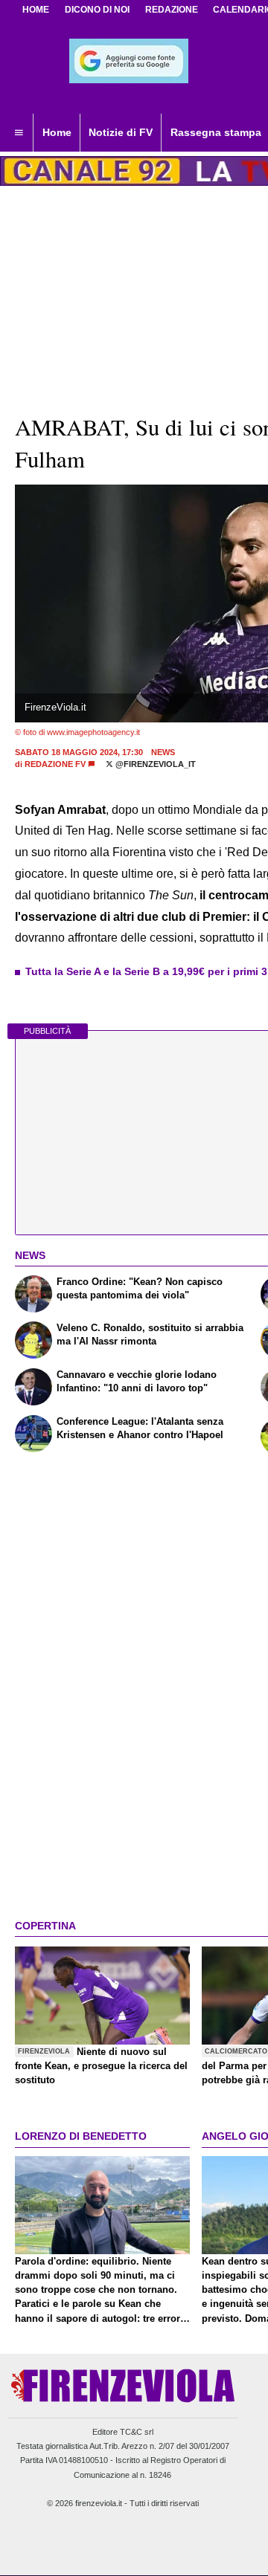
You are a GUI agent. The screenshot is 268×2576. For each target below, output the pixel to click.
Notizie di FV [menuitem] (121, 132)
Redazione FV (55, 764)
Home (36, 10)
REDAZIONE (172, 10)
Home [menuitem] (57, 132)
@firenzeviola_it (154, 764)
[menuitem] (19, 133)
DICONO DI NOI (97, 10)
